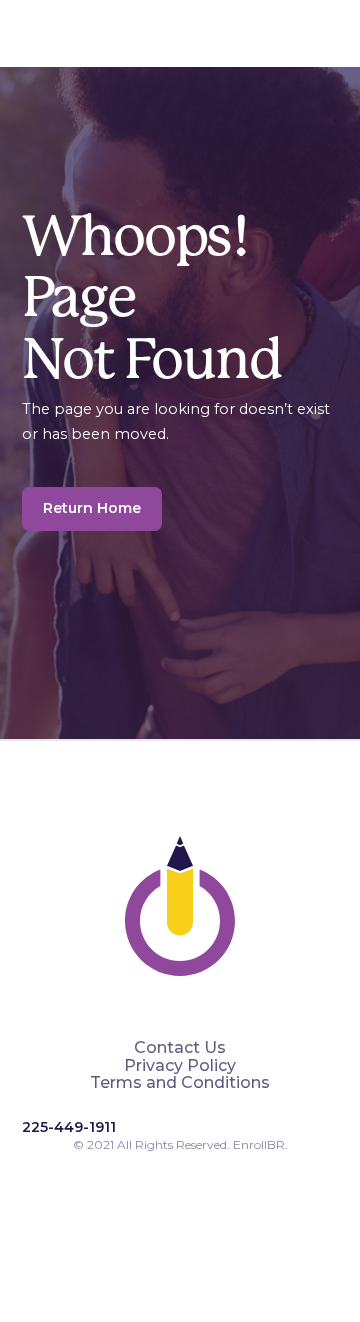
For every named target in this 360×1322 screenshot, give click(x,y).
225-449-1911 (69, 1127)
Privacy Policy (180, 1066)
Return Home (92, 508)
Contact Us (180, 1048)
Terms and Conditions (180, 1083)
